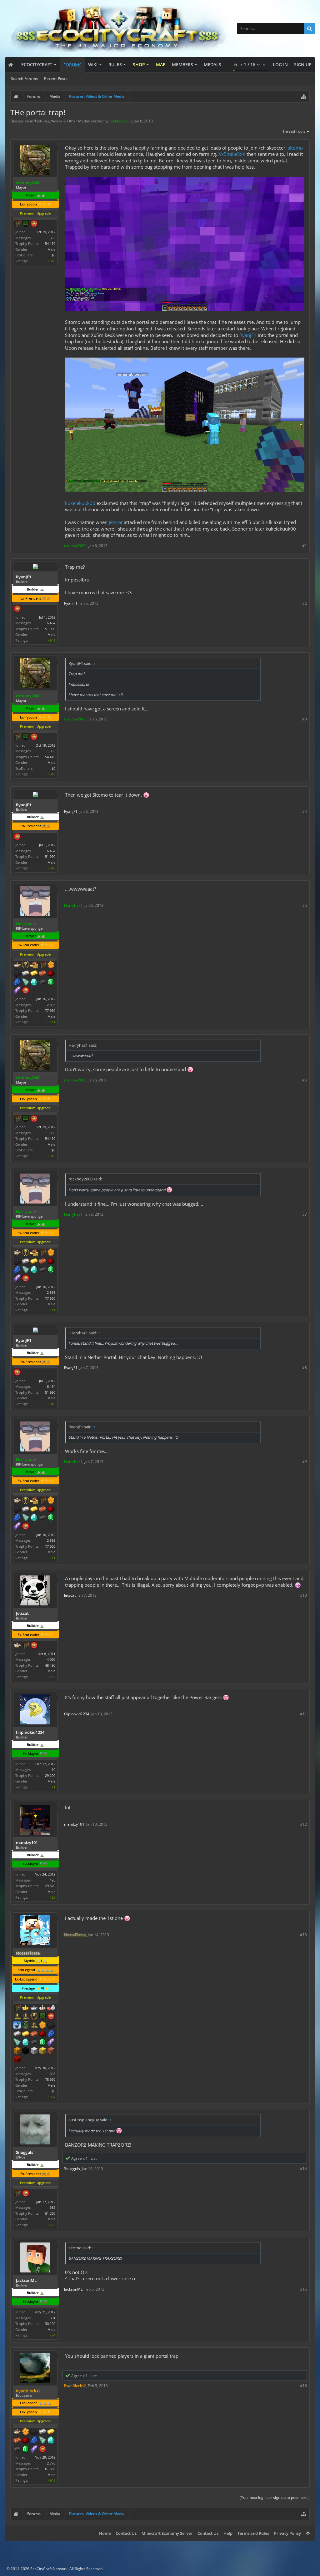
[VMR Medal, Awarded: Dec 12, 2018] (26, 2025)
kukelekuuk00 (80, 503)
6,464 (51, 623)
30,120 (50, 2324)
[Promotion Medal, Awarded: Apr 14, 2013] (42, 965)
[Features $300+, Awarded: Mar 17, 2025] (17, 2043)
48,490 (50, 1665)
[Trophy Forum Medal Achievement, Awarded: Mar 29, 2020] (17, 609)
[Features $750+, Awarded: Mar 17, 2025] (51, 2043)
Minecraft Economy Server (167, 2533)
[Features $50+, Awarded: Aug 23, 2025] (34, 2432)
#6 (305, 1080)
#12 (303, 1824)
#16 (303, 2386)
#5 (305, 905)
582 (52, 2207)
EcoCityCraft (37, 64)
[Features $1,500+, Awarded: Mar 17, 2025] (34, 2051)
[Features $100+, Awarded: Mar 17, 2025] (26, 2034)
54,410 (50, 243)
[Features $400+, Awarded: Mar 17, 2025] (26, 2043)
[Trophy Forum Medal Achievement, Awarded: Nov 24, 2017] (26, 991)
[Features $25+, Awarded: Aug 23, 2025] (26, 2432)
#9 (305, 1462)
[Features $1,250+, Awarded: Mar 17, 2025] (26, 2051)
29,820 (50, 1886)
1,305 (51, 2074)
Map (161, 64)
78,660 (50, 2079)
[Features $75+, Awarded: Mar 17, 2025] (17, 2034)
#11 (303, 1714)
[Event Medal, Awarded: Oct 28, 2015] (34, 2017)
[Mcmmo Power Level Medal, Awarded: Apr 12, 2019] (51, 2008)
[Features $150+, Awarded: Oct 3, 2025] (42, 974)
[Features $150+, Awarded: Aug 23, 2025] (17, 2441)
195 (52, 1880)
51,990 (50, 629)
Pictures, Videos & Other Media (62, 121)
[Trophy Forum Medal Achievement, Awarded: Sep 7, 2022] (34, 224)
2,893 (51, 1005)
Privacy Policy (287, 2533)
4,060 (51, 1659)
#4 (305, 811)
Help (228, 2533)
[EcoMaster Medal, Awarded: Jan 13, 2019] (34, 2008)
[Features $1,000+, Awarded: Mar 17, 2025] (17, 2051)
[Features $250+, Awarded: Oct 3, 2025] (17, 982)
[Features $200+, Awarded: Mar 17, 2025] (42, 2034)
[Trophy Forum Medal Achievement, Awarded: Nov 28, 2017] (42, 2450)
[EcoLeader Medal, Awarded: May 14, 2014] (17, 965)
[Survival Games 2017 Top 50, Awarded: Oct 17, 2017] (26, 2017)
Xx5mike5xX (232, 154)
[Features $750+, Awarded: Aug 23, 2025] (34, 2450)
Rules (115, 64)
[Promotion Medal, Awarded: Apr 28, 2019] (17, 2008)
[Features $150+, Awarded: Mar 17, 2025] (34, 2034)
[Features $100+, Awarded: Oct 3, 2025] (34, 974)
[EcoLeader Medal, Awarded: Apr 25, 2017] (42, 2008)
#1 (305, 546)
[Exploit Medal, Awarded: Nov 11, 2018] (26, 224)
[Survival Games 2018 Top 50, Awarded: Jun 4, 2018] (17, 2017)
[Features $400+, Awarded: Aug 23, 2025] (51, 2441)
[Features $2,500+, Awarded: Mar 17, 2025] (51, 2051)
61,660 (50, 2469)
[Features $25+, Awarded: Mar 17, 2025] (42, 2025)
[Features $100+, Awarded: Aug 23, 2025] (51, 2432)
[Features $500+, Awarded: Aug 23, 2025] (17, 2450)
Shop (139, 64)
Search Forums (24, 79)
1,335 (51, 238)
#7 (305, 1214)
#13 (303, 1935)
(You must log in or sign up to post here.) (275, 2497)
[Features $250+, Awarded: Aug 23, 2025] (34, 2441)
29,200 (50, 1775)
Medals (212, 64)
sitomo (295, 148)
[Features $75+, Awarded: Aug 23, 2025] (42, 2432)
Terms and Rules (253, 2533)
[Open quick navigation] (304, 96)
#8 (305, 1368)
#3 (305, 719)
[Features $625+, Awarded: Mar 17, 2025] (42, 2043)
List (94, 2158)
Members (182, 64)
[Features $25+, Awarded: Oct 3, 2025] (51, 965)
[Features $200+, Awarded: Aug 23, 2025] (26, 2441)
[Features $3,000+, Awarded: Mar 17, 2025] (17, 2060)
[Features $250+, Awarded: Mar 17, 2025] (51, 2034)
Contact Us (126, 2533)
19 (53, 1770)
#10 (303, 1595)
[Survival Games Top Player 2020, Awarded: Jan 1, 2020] (34, 2025)
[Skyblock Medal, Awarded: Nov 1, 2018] (17, 2025)
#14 (303, 2169)
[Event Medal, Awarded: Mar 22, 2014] (26, 965)
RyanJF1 (248, 335)
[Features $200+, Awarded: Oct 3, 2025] (51, 974)
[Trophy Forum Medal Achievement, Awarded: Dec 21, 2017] (51, 2017)
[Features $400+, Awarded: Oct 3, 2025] (34, 982)
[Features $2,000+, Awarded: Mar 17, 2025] (42, 2051)
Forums (72, 65)
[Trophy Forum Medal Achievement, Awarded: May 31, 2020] (26, 2194)
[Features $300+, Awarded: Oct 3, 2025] (26, 982)
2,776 (51, 2463)
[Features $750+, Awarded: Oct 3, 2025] (17, 991)
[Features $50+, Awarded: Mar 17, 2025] (51, 2025)
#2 (305, 603)
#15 (303, 2289)
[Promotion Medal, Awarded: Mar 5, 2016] (17, 224)
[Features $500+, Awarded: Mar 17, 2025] (34, 2043)
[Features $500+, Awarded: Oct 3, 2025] (42, 982)
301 (52, 2318)
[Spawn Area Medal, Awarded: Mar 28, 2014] (34, 965)
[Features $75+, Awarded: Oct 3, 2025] (26, 974)
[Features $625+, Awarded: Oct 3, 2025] (51, 982)
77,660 (50, 1010)
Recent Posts (56, 79)
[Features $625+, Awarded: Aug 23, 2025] (26, 2450)
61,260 (50, 2213)
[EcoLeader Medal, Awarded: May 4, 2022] (17, 2432)
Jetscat (116, 522)
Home (105, 2533)
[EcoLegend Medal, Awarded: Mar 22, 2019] (26, 2008)
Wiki (93, 64)
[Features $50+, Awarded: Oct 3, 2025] (17, 974)
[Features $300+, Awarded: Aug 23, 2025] (42, 2441)
